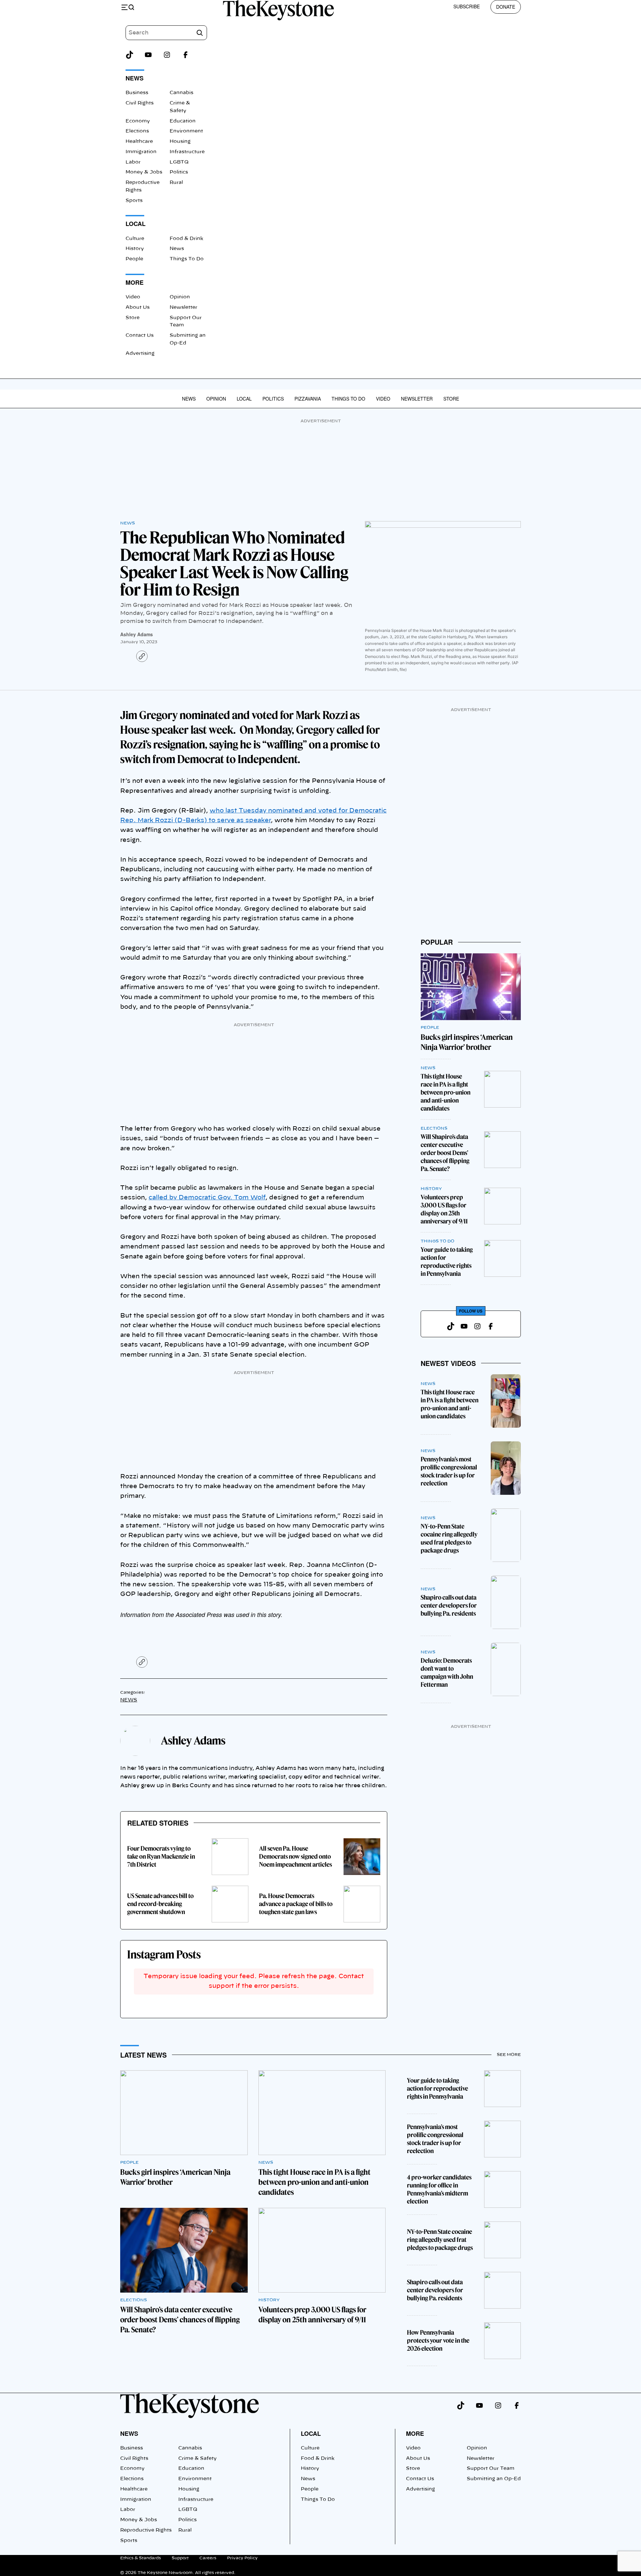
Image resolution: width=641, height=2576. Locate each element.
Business (137, 93)
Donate (506, 7)
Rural (176, 183)
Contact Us (140, 335)
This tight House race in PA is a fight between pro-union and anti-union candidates (446, 1092)
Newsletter (183, 307)
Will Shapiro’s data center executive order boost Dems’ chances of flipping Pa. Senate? (445, 1153)
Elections (137, 131)
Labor (133, 162)
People (134, 259)
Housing (180, 142)
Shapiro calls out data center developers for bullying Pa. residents (449, 1605)
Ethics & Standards (141, 2558)
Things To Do (187, 259)
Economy (138, 121)
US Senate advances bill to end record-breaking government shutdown (160, 1904)
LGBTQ (179, 162)
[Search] (200, 33)
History (135, 249)
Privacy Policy (242, 2558)
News (177, 249)
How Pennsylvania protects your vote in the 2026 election (438, 2340)
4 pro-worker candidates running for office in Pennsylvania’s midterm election (439, 2189)
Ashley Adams (137, 634)
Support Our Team (491, 2469)
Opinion (180, 297)
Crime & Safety (197, 2458)
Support (180, 2558)
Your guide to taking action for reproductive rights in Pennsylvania (447, 1262)
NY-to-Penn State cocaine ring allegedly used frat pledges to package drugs (449, 1538)
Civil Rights (140, 103)
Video (133, 297)
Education (183, 121)
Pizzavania (308, 399)
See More (509, 2055)
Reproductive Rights (146, 2530)
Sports (134, 201)
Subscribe (467, 6)
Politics (179, 172)
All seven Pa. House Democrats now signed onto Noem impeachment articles (295, 1856)
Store (133, 318)
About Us (138, 307)
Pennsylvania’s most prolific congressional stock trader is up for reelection (449, 1471)
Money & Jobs (144, 172)
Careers (208, 2558)
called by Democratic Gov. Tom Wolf (207, 1198)
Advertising (140, 354)
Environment (186, 131)
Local (244, 399)
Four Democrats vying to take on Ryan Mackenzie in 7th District (161, 1856)
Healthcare (139, 142)
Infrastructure (187, 152)
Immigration (141, 152)
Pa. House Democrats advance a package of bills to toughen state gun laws (296, 1904)
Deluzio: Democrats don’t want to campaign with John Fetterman (447, 1673)
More (415, 2433)
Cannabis (181, 93)
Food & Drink (186, 239)
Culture (135, 239)
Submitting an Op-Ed (494, 2479)
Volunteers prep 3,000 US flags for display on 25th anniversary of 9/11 (444, 1209)
